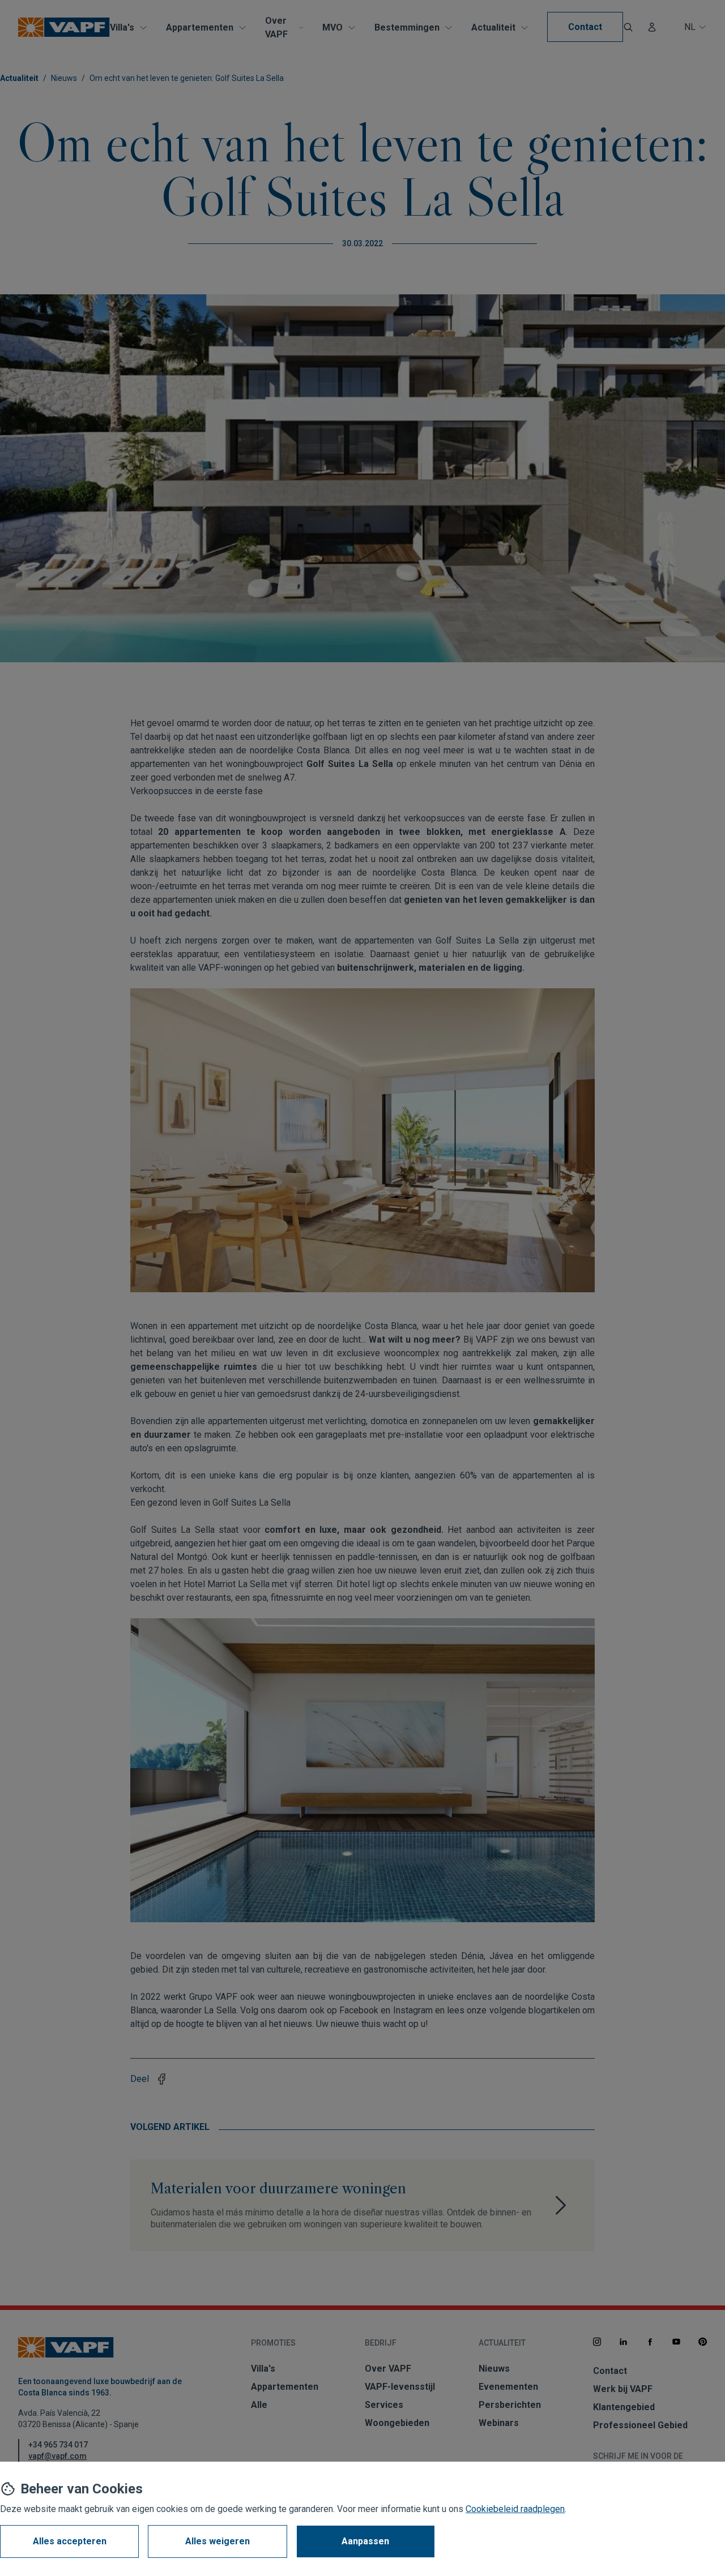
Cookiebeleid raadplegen (515, 2509)
